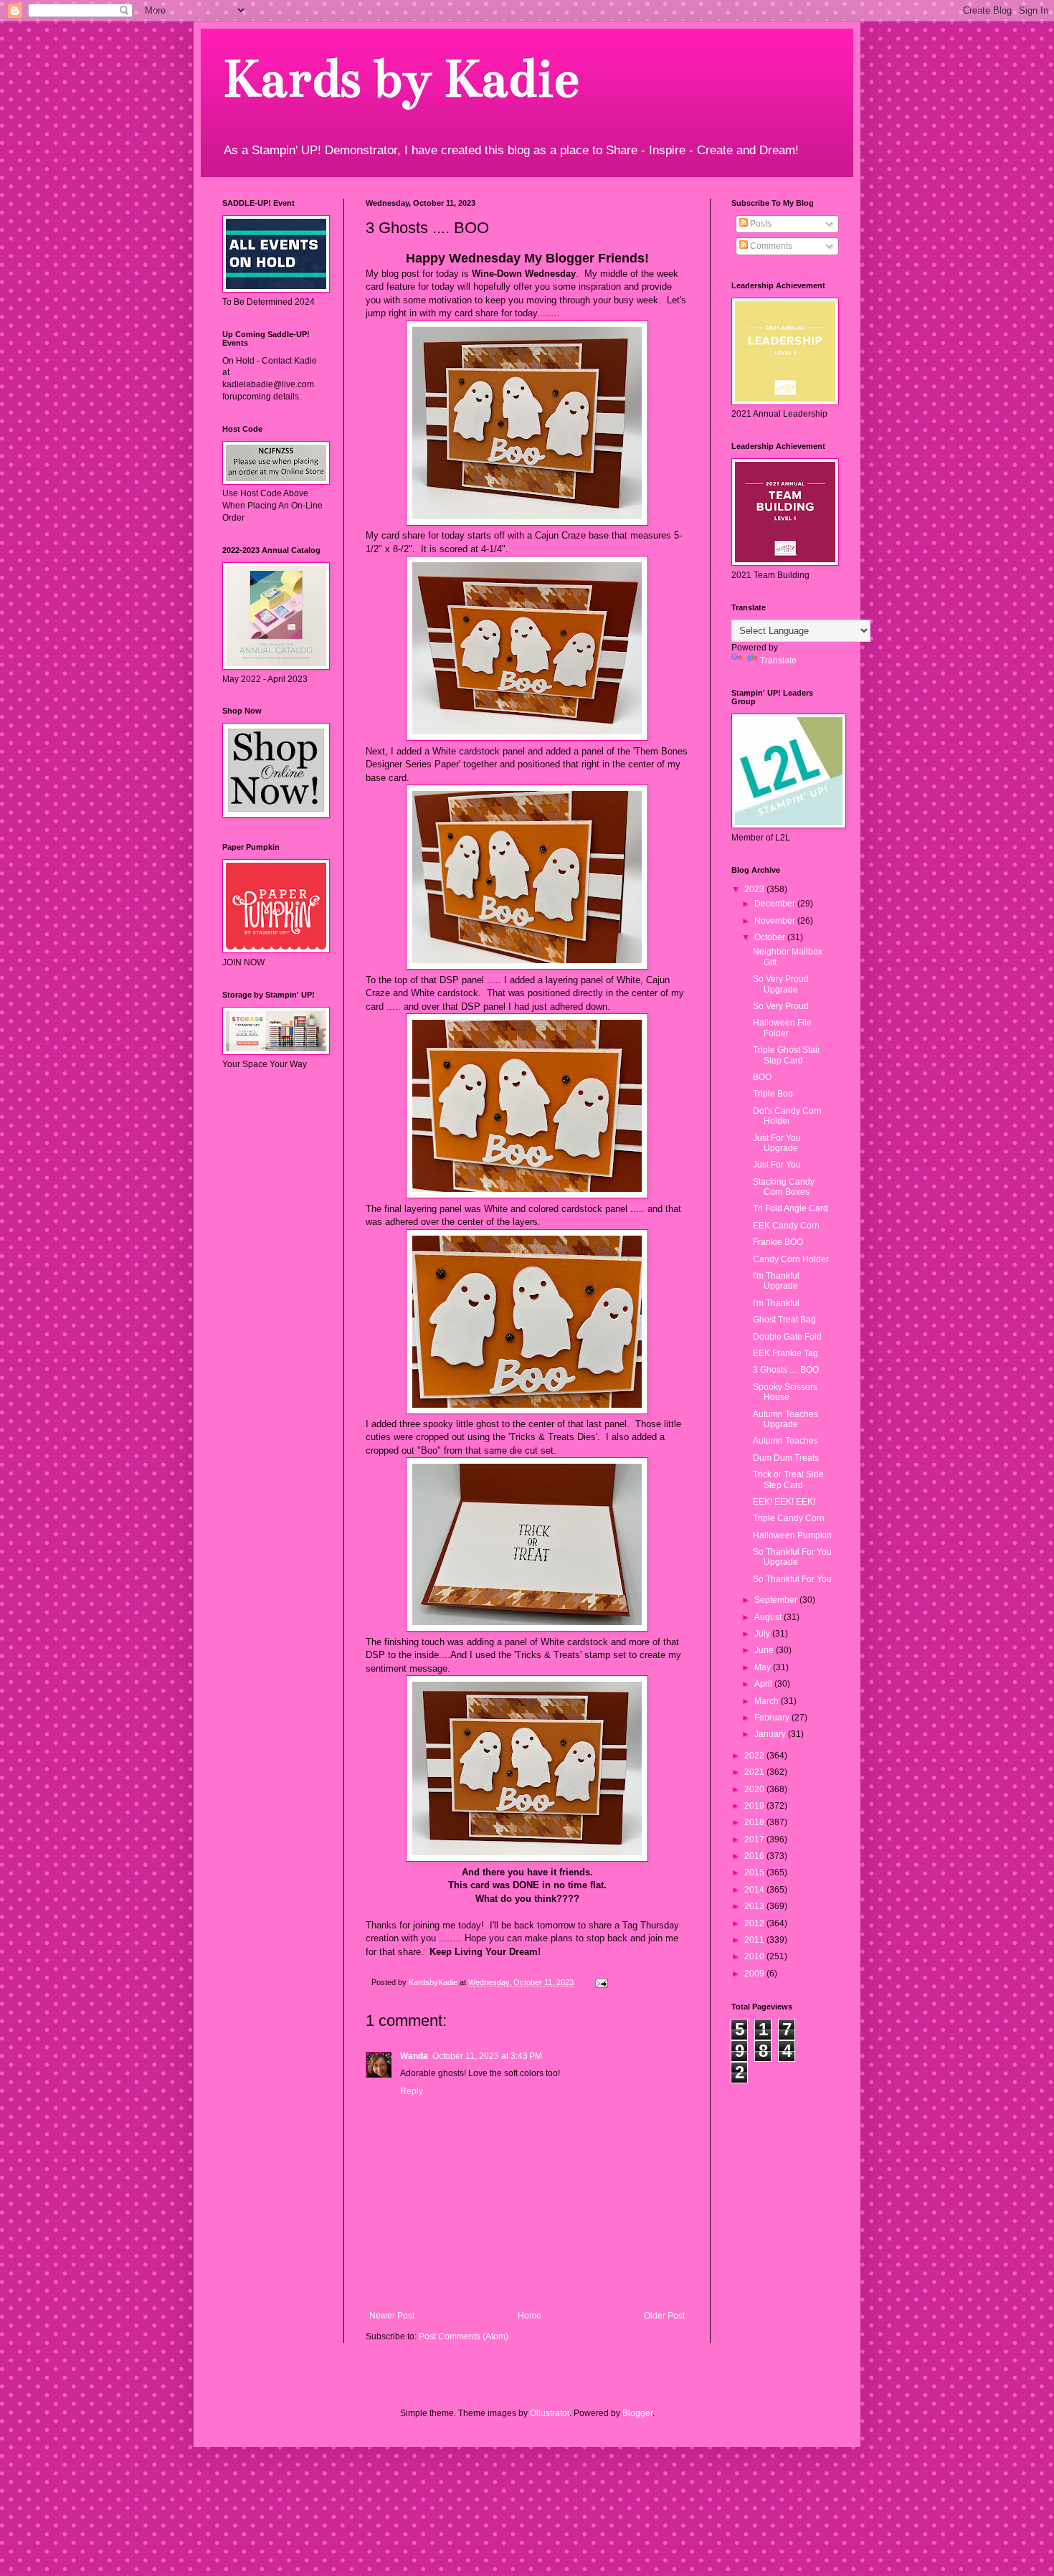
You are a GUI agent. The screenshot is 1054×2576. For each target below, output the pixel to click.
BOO (762, 1077)
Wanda (414, 2056)
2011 (755, 1940)
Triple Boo (773, 1094)
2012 (755, 1923)
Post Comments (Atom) (464, 2336)
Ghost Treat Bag (784, 1320)
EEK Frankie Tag (785, 1353)
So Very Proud (781, 1006)
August (769, 1617)
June (765, 1650)
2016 (755, 1856)
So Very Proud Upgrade (781, 984)
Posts (760, 224)
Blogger (637, 2413)
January (771, 1734)
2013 (755, 1906)
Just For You (777, 1165)
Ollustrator (550, 2413)
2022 (755, 1756)
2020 (755, 1789)
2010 (755, 1956)
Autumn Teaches (785, 1441)
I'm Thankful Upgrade (776, 1281)
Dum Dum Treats (786, 1458)
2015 (755, 1872)
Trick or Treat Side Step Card (788, 1479)
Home (530, 2316)
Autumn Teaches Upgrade (785, 1419)
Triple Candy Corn (789, 1518)
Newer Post (392, 2316)
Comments (770, 246)
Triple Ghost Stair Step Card (787, 1055)
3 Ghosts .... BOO (786, 1370)
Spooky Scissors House (785, 1392)
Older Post (664, 2316)
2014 (755, 1890)
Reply (412, 2091)
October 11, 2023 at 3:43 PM (487, 2056)
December (776, 904)
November (776, 921)
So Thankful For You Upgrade (792, 1557)
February (773, 1718)
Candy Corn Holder (791, 1259)
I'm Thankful (776, 1303)
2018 (755, 1822)
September (777, 1600)
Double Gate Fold (787, 1337)
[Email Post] (601, 1982)
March (768, 1701)
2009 (755, 1974)
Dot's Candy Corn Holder (787, 1116)
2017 (755, 1839)
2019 (755, 1806)
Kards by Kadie (400, 79)
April (764, 1684)
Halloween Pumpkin (792, 1535)
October (771, 937)
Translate (778, 660)
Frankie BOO (778, 1242)
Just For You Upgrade (777, 1143)
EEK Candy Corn (786, 1226)
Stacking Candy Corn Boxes (784, 1187)
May (764, 1667)
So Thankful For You (792, 1579)
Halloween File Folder (782, 1028)
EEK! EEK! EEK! (784, 1502)
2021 (755, 1772)
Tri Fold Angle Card (790, 1208)
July (763, 1634)
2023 (755, 889)
